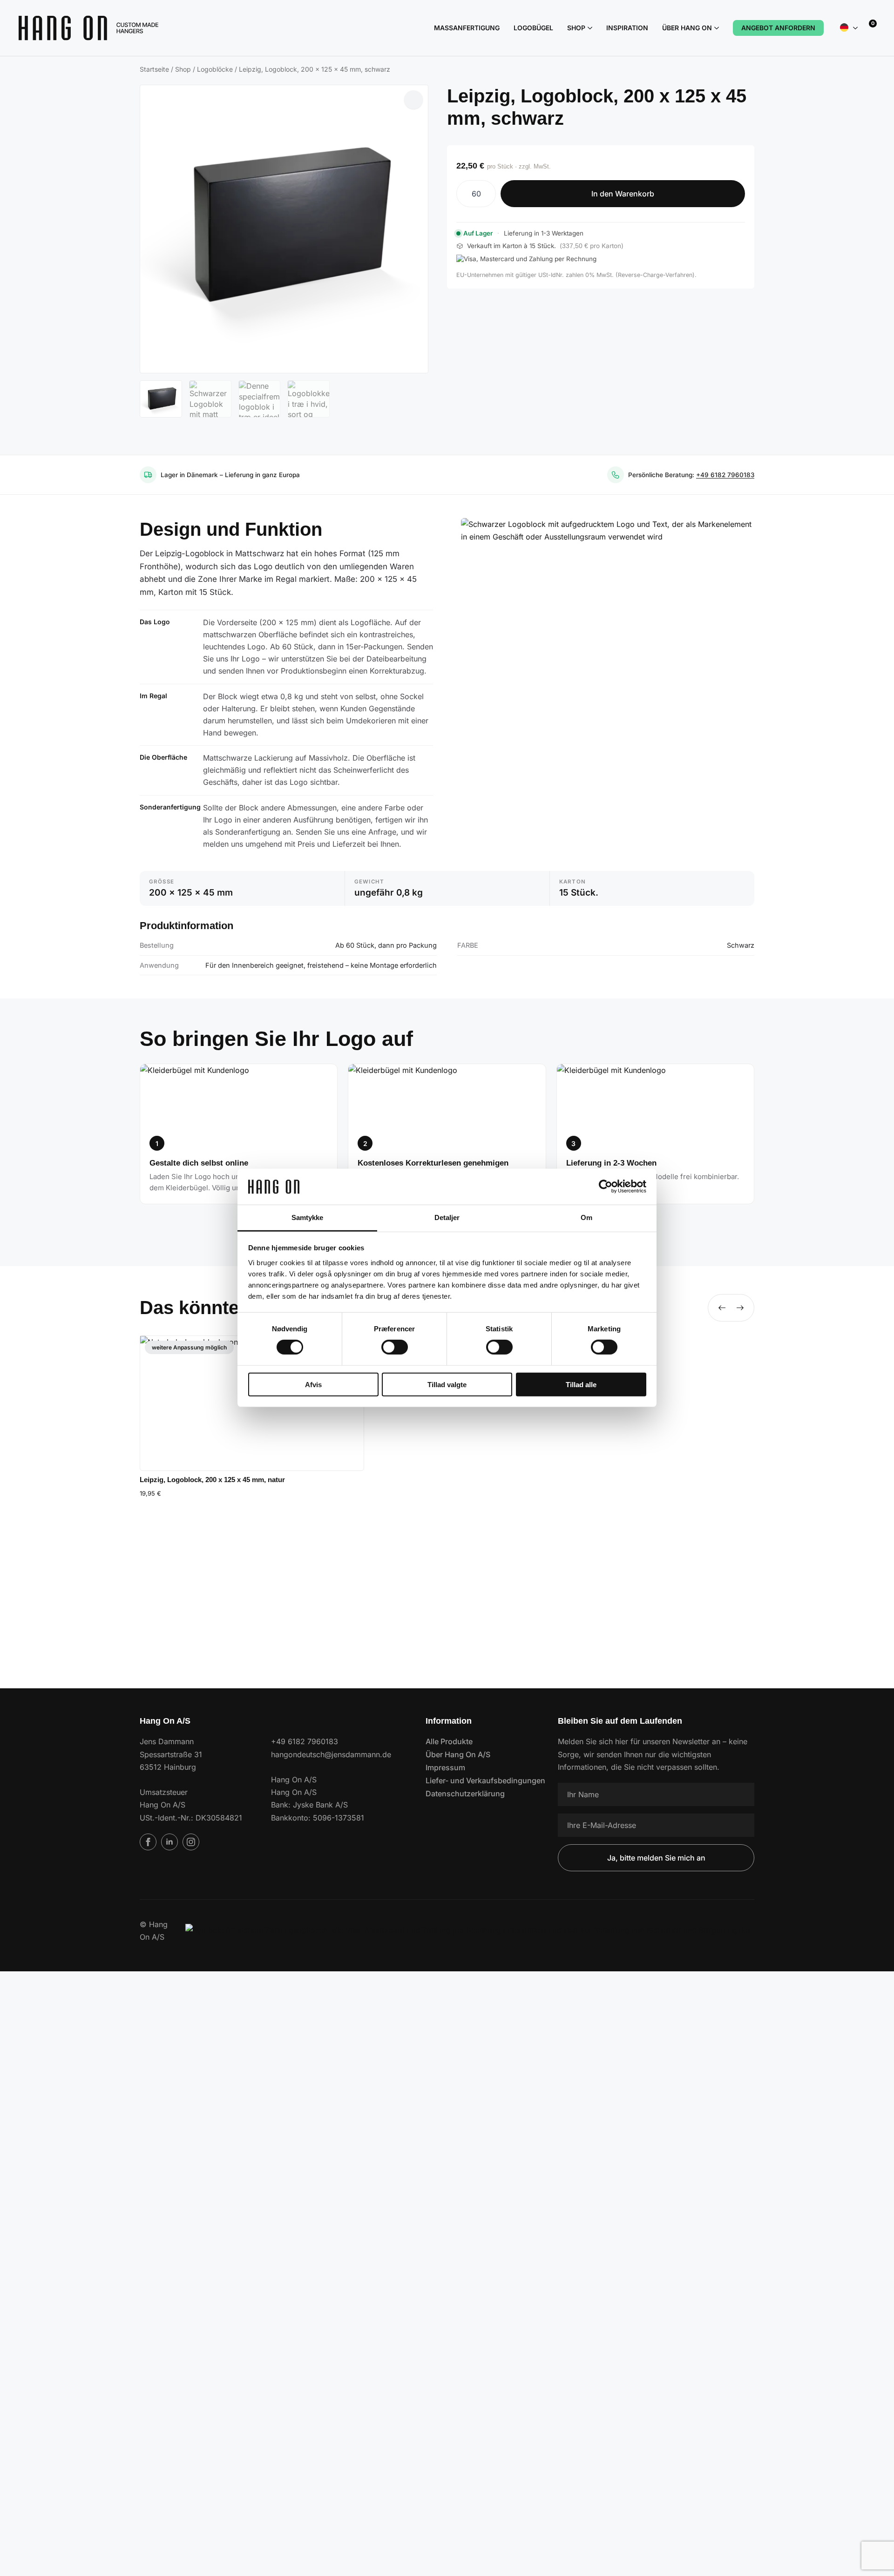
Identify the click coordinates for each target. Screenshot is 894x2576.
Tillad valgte (447, 1384)
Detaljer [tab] (447, 1217)
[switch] (395, 1347)
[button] (413, 100)
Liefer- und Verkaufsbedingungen (478, 1780)
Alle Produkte (449, 1741)
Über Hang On (687, 28)
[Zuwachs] (488, 194)
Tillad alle (581, 1384)
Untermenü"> (855, 28)
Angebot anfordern (778, 28)
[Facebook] (148, 1842)
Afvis (313, 1384)
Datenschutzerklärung (465, 1794)
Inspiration (627, 28)
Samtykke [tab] (308, 1217)
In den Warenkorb (623, 194)
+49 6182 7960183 (725, 475)
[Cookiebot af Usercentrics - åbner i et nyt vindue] (606, 1187)
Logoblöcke (215, 69)
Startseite (154, 69)
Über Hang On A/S (458, 1754)
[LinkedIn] (169, 1842)
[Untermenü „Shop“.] (589, 28)
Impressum (445, 1767)
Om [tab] (586, 1217)
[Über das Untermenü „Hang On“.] (715, 28)
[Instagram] (191, 1842)
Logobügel (533, 28)
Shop (576, 28)
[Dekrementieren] (464, 194)
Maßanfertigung (467, 28)
